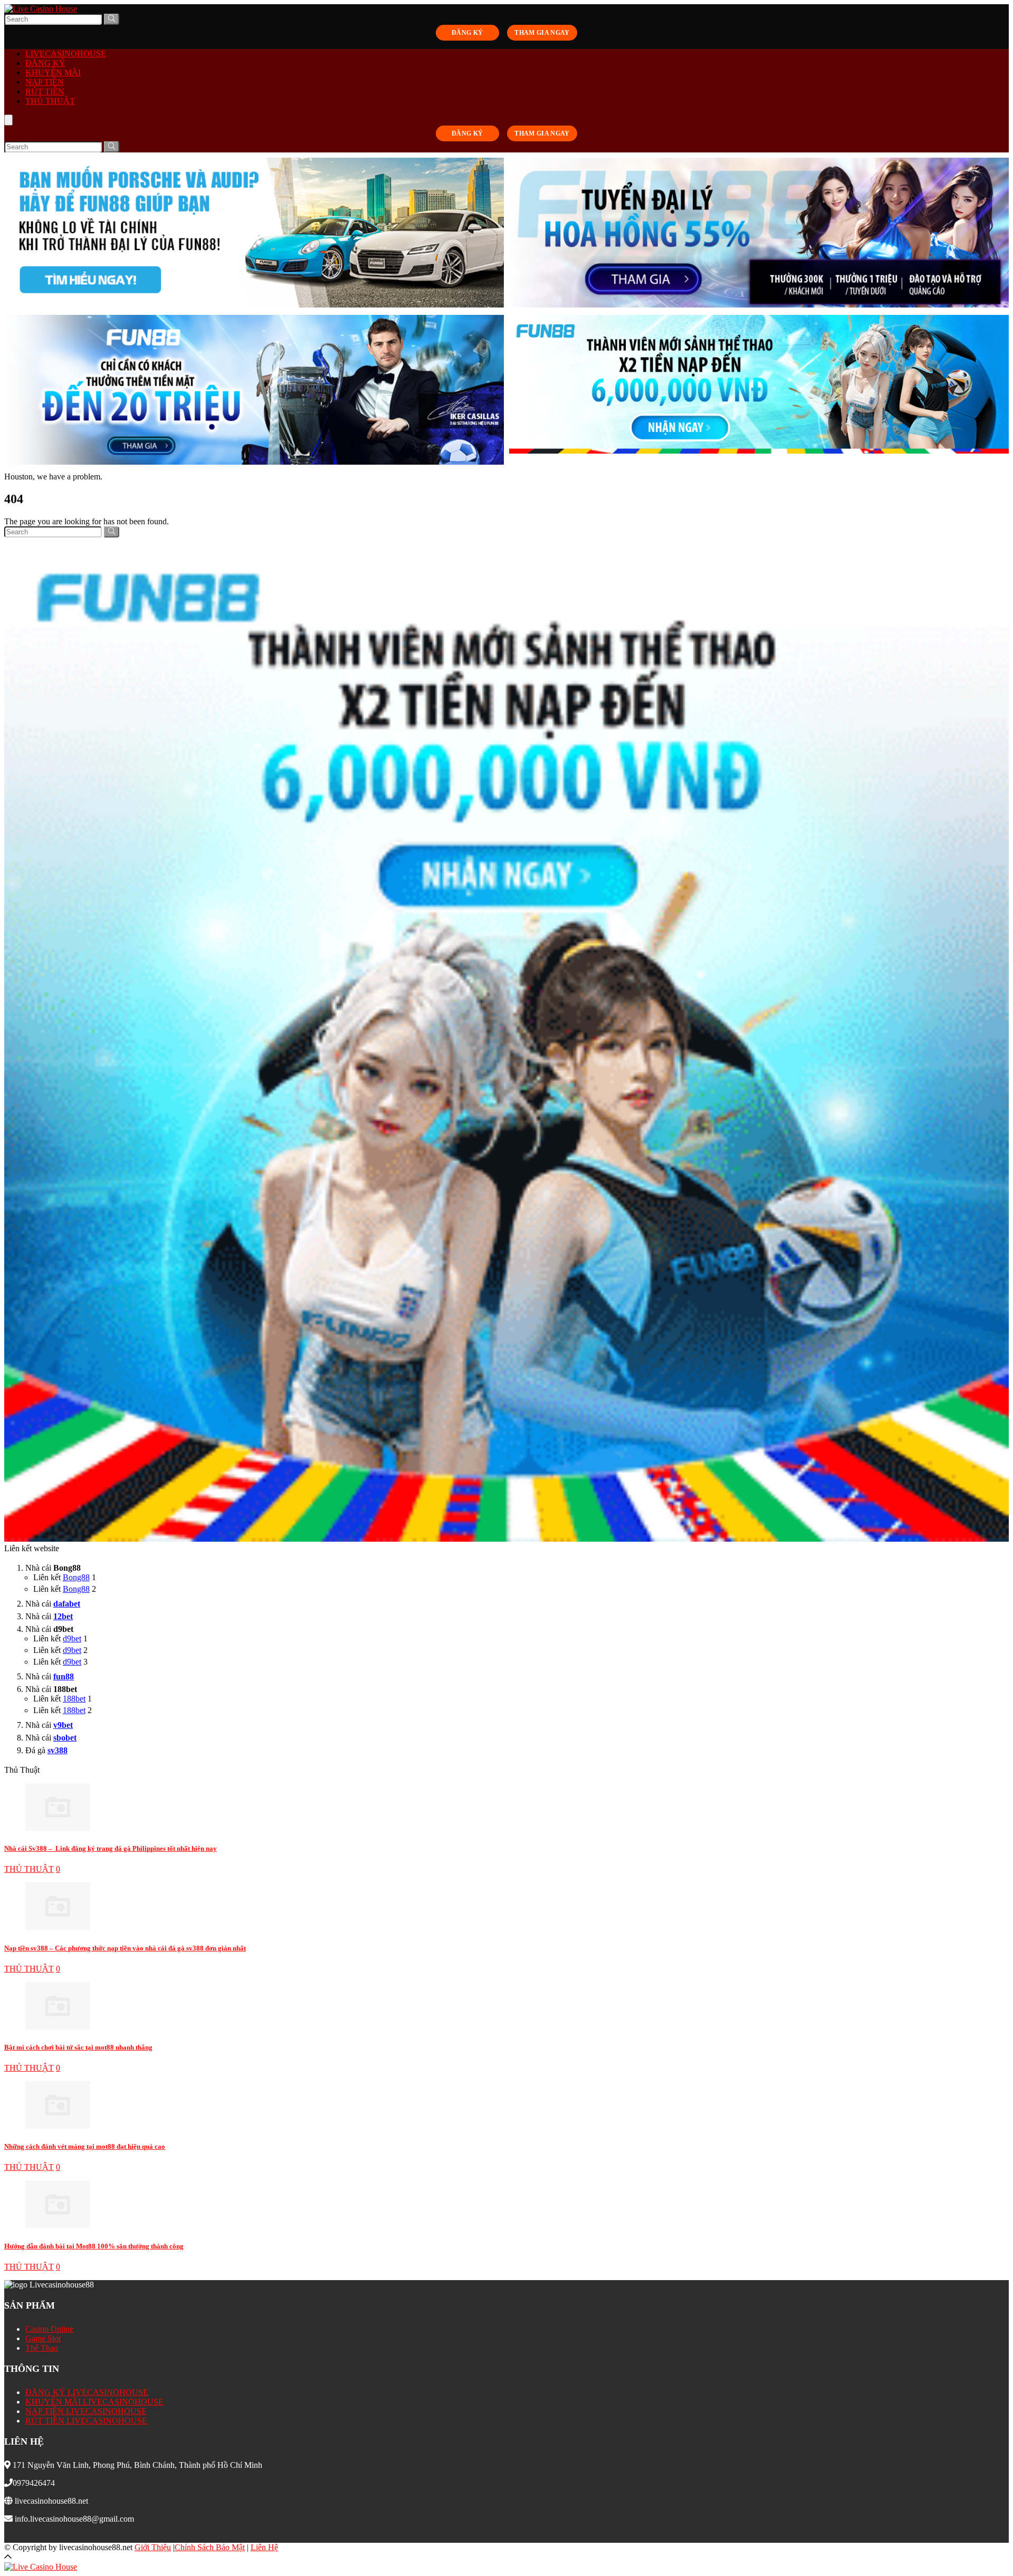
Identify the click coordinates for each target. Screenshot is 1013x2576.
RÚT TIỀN (45, 92)
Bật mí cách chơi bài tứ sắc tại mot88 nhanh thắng (78, 2047)
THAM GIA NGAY (542, 33)
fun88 (64, 1676)
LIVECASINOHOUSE (66, 54)
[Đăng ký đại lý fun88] (254, 234)
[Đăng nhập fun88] (759, 391)
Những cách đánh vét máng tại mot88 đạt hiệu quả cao (85, 2146)
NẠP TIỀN (45, 82)
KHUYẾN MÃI (53, 73)
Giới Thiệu (153, 2547)
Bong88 (76, 1577)
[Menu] (8, 120)
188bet (74, 1699)
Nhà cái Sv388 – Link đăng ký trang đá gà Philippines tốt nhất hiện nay (111, 1848)
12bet (63, 1616)
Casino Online (49, 2329)
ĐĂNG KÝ (467, 33)
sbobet (65, 1738)
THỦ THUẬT (50, 101)
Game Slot (43, 2338)
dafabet (67, 1604)
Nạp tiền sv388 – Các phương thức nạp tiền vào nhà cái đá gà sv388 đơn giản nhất (125, 1948)
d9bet (72, 1638)
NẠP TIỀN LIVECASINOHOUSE (86, 2411)
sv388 (58, 1750)
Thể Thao (42, 2348)
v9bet (63, 1725)
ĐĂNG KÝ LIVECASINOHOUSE (87, 2392)
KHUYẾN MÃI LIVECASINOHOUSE (94, 2402)
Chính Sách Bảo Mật (210, 2547)
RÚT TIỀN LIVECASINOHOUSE (86, 2421)
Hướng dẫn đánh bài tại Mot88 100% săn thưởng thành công (94, 2246)
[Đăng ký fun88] (506, 1041)
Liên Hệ (264, 2547)
